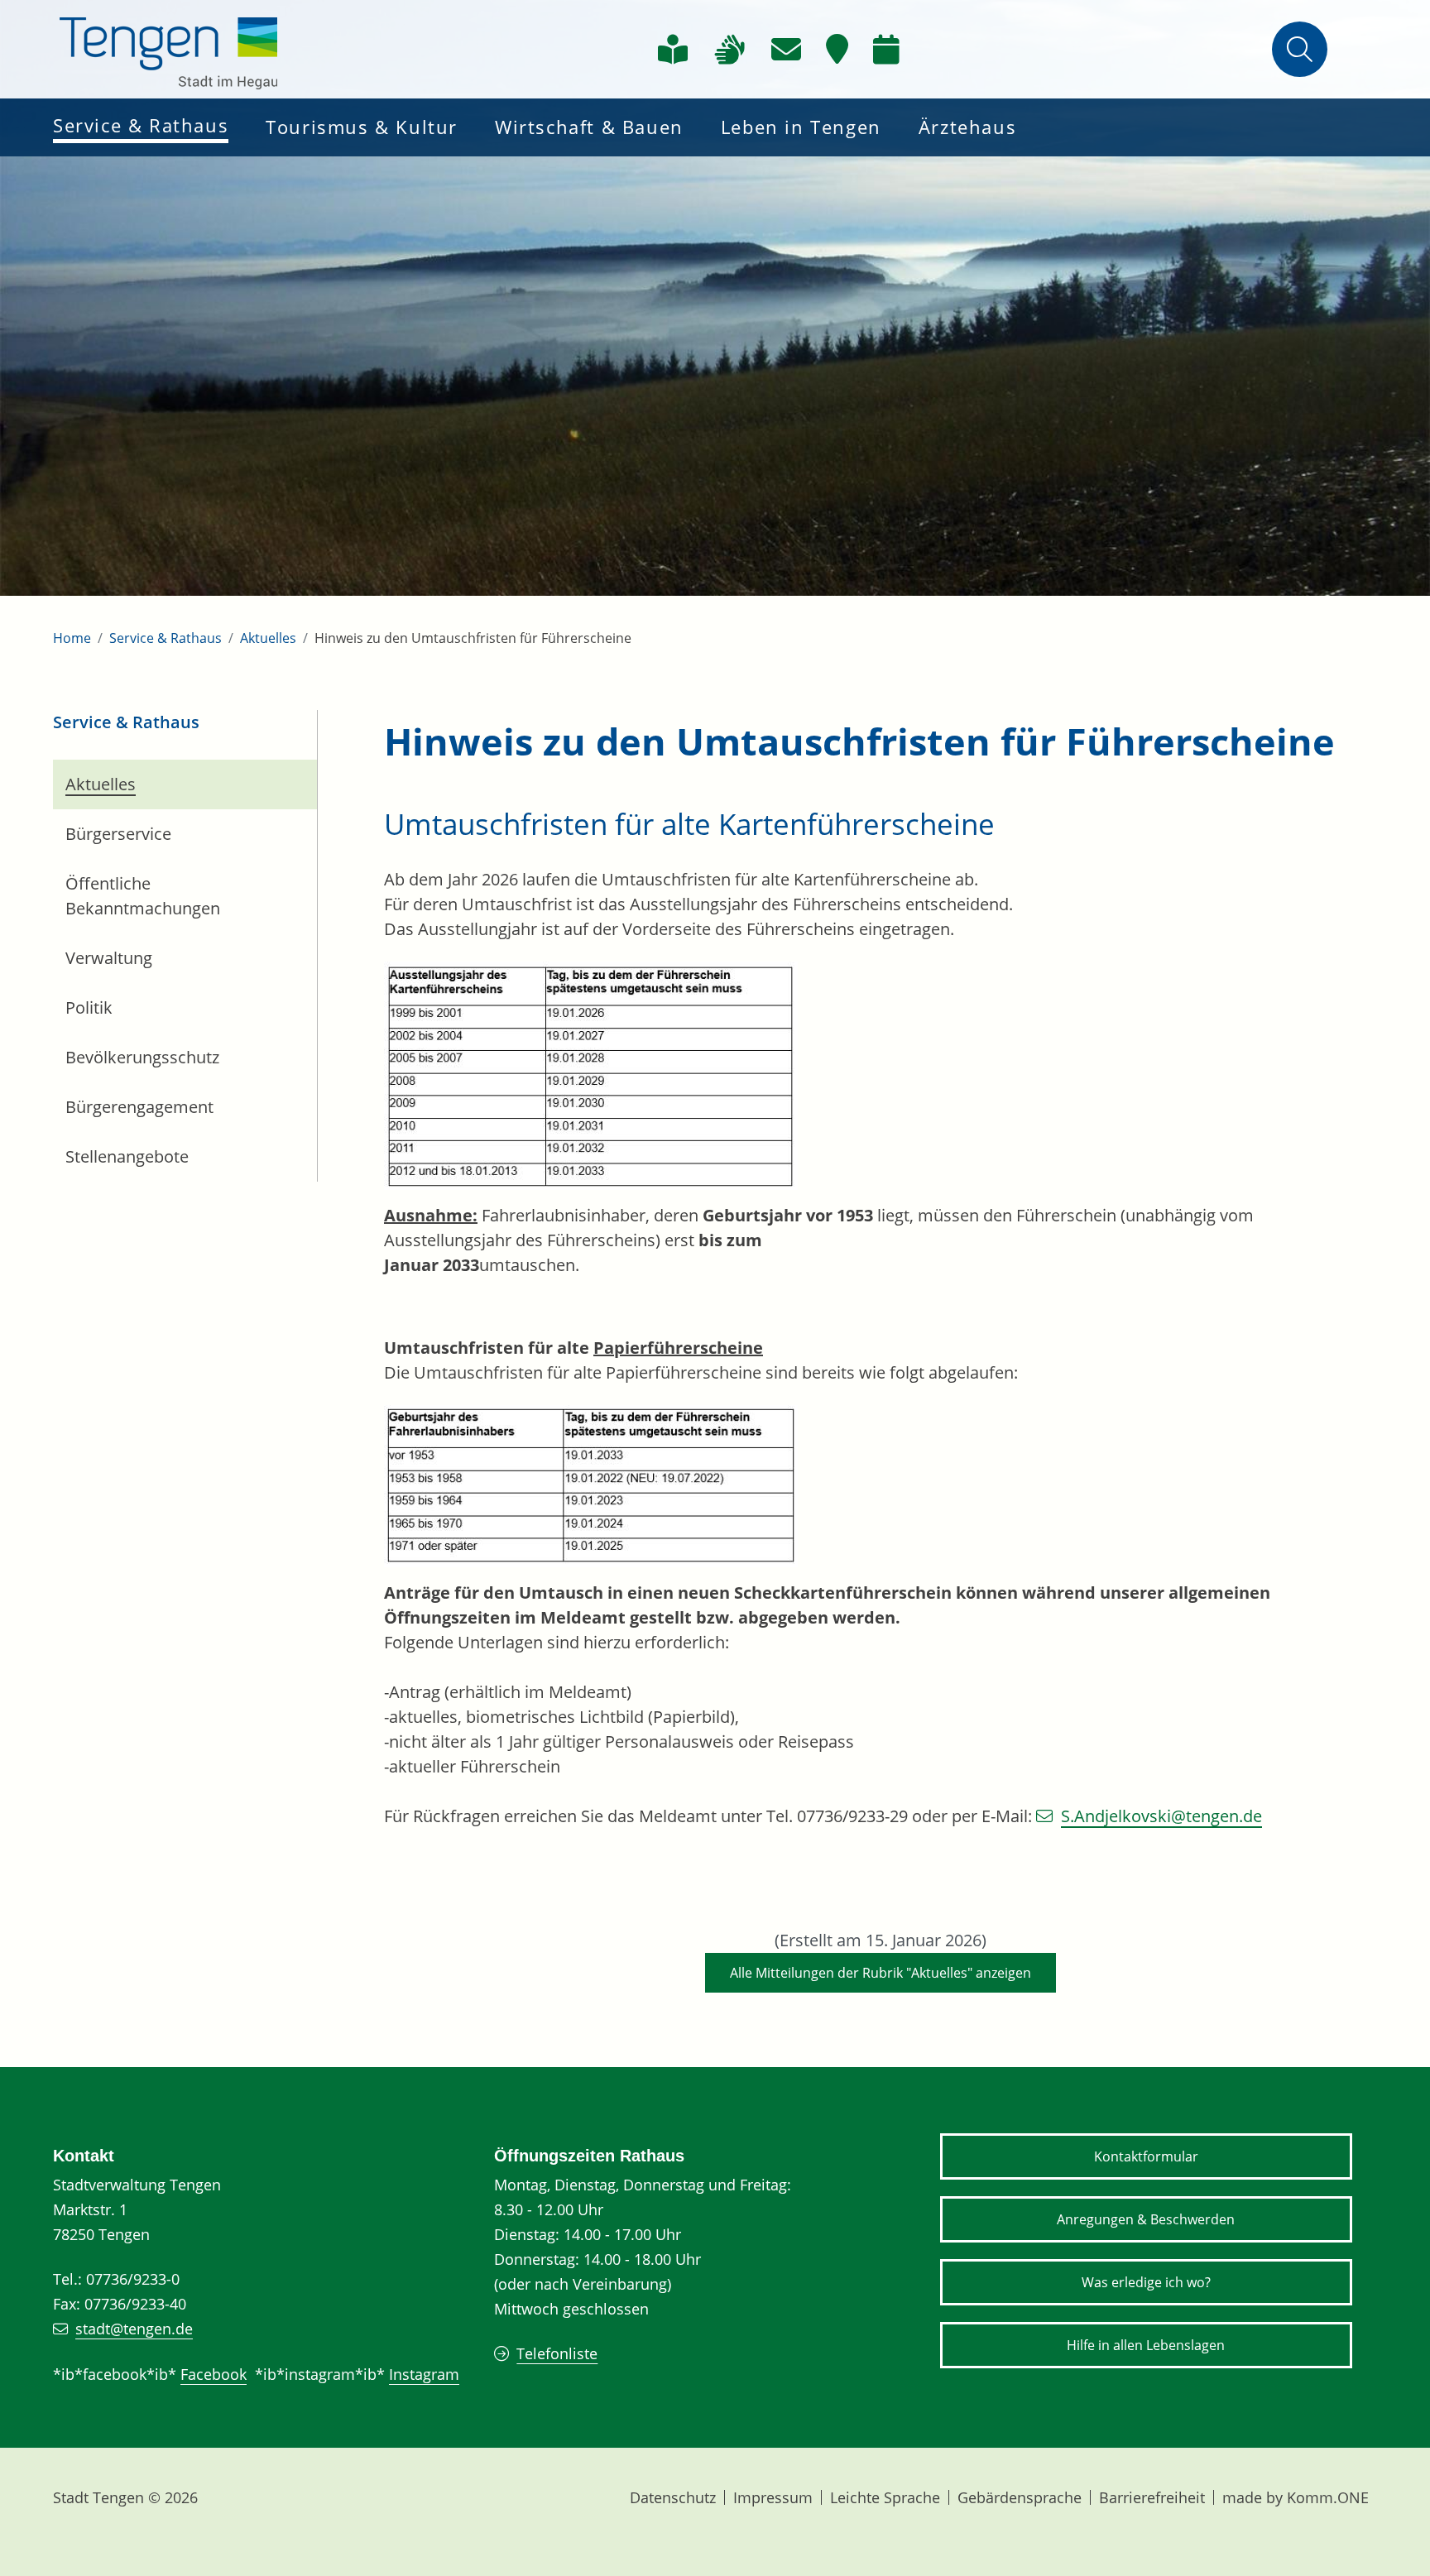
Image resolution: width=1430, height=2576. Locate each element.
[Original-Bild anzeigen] (591, 1074)
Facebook (214, 2374)
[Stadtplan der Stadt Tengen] (837, 50)
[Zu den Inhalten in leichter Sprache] (673, 50)
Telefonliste (557, 2353)
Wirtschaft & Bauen (589, 127)
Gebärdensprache (1020, 2497)
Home (72, 638)
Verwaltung (109, 958)
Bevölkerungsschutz (142, 1057)
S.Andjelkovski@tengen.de (1161, 1816)
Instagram (424, 2374)
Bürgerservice (118, 834)
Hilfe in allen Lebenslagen (1146, 2345)
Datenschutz (673, 2497)
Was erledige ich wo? (1146, 2282)
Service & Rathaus (141, 125)
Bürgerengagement (139, 1107)
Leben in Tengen (801, 127)
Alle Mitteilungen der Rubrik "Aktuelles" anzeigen (881, 1973)
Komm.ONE (1328, 2497)
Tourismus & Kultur (362, 127)
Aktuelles (268, 638)
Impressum (773, 2497)
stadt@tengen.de (134, 2329)
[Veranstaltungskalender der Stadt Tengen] (886, 50)
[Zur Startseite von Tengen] (169, 49)
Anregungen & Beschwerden (1146, 2219)
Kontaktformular (1146, 2156)
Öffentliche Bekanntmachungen (143, 896)
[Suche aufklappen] (1300, 49)
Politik (89, 1007)
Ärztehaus (967, 127)
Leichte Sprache (885, 2497)
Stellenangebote (127, 1156)
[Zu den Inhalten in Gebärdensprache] (729, 50)
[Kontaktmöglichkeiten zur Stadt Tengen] (786, 50)
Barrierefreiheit (1152, 2497)
